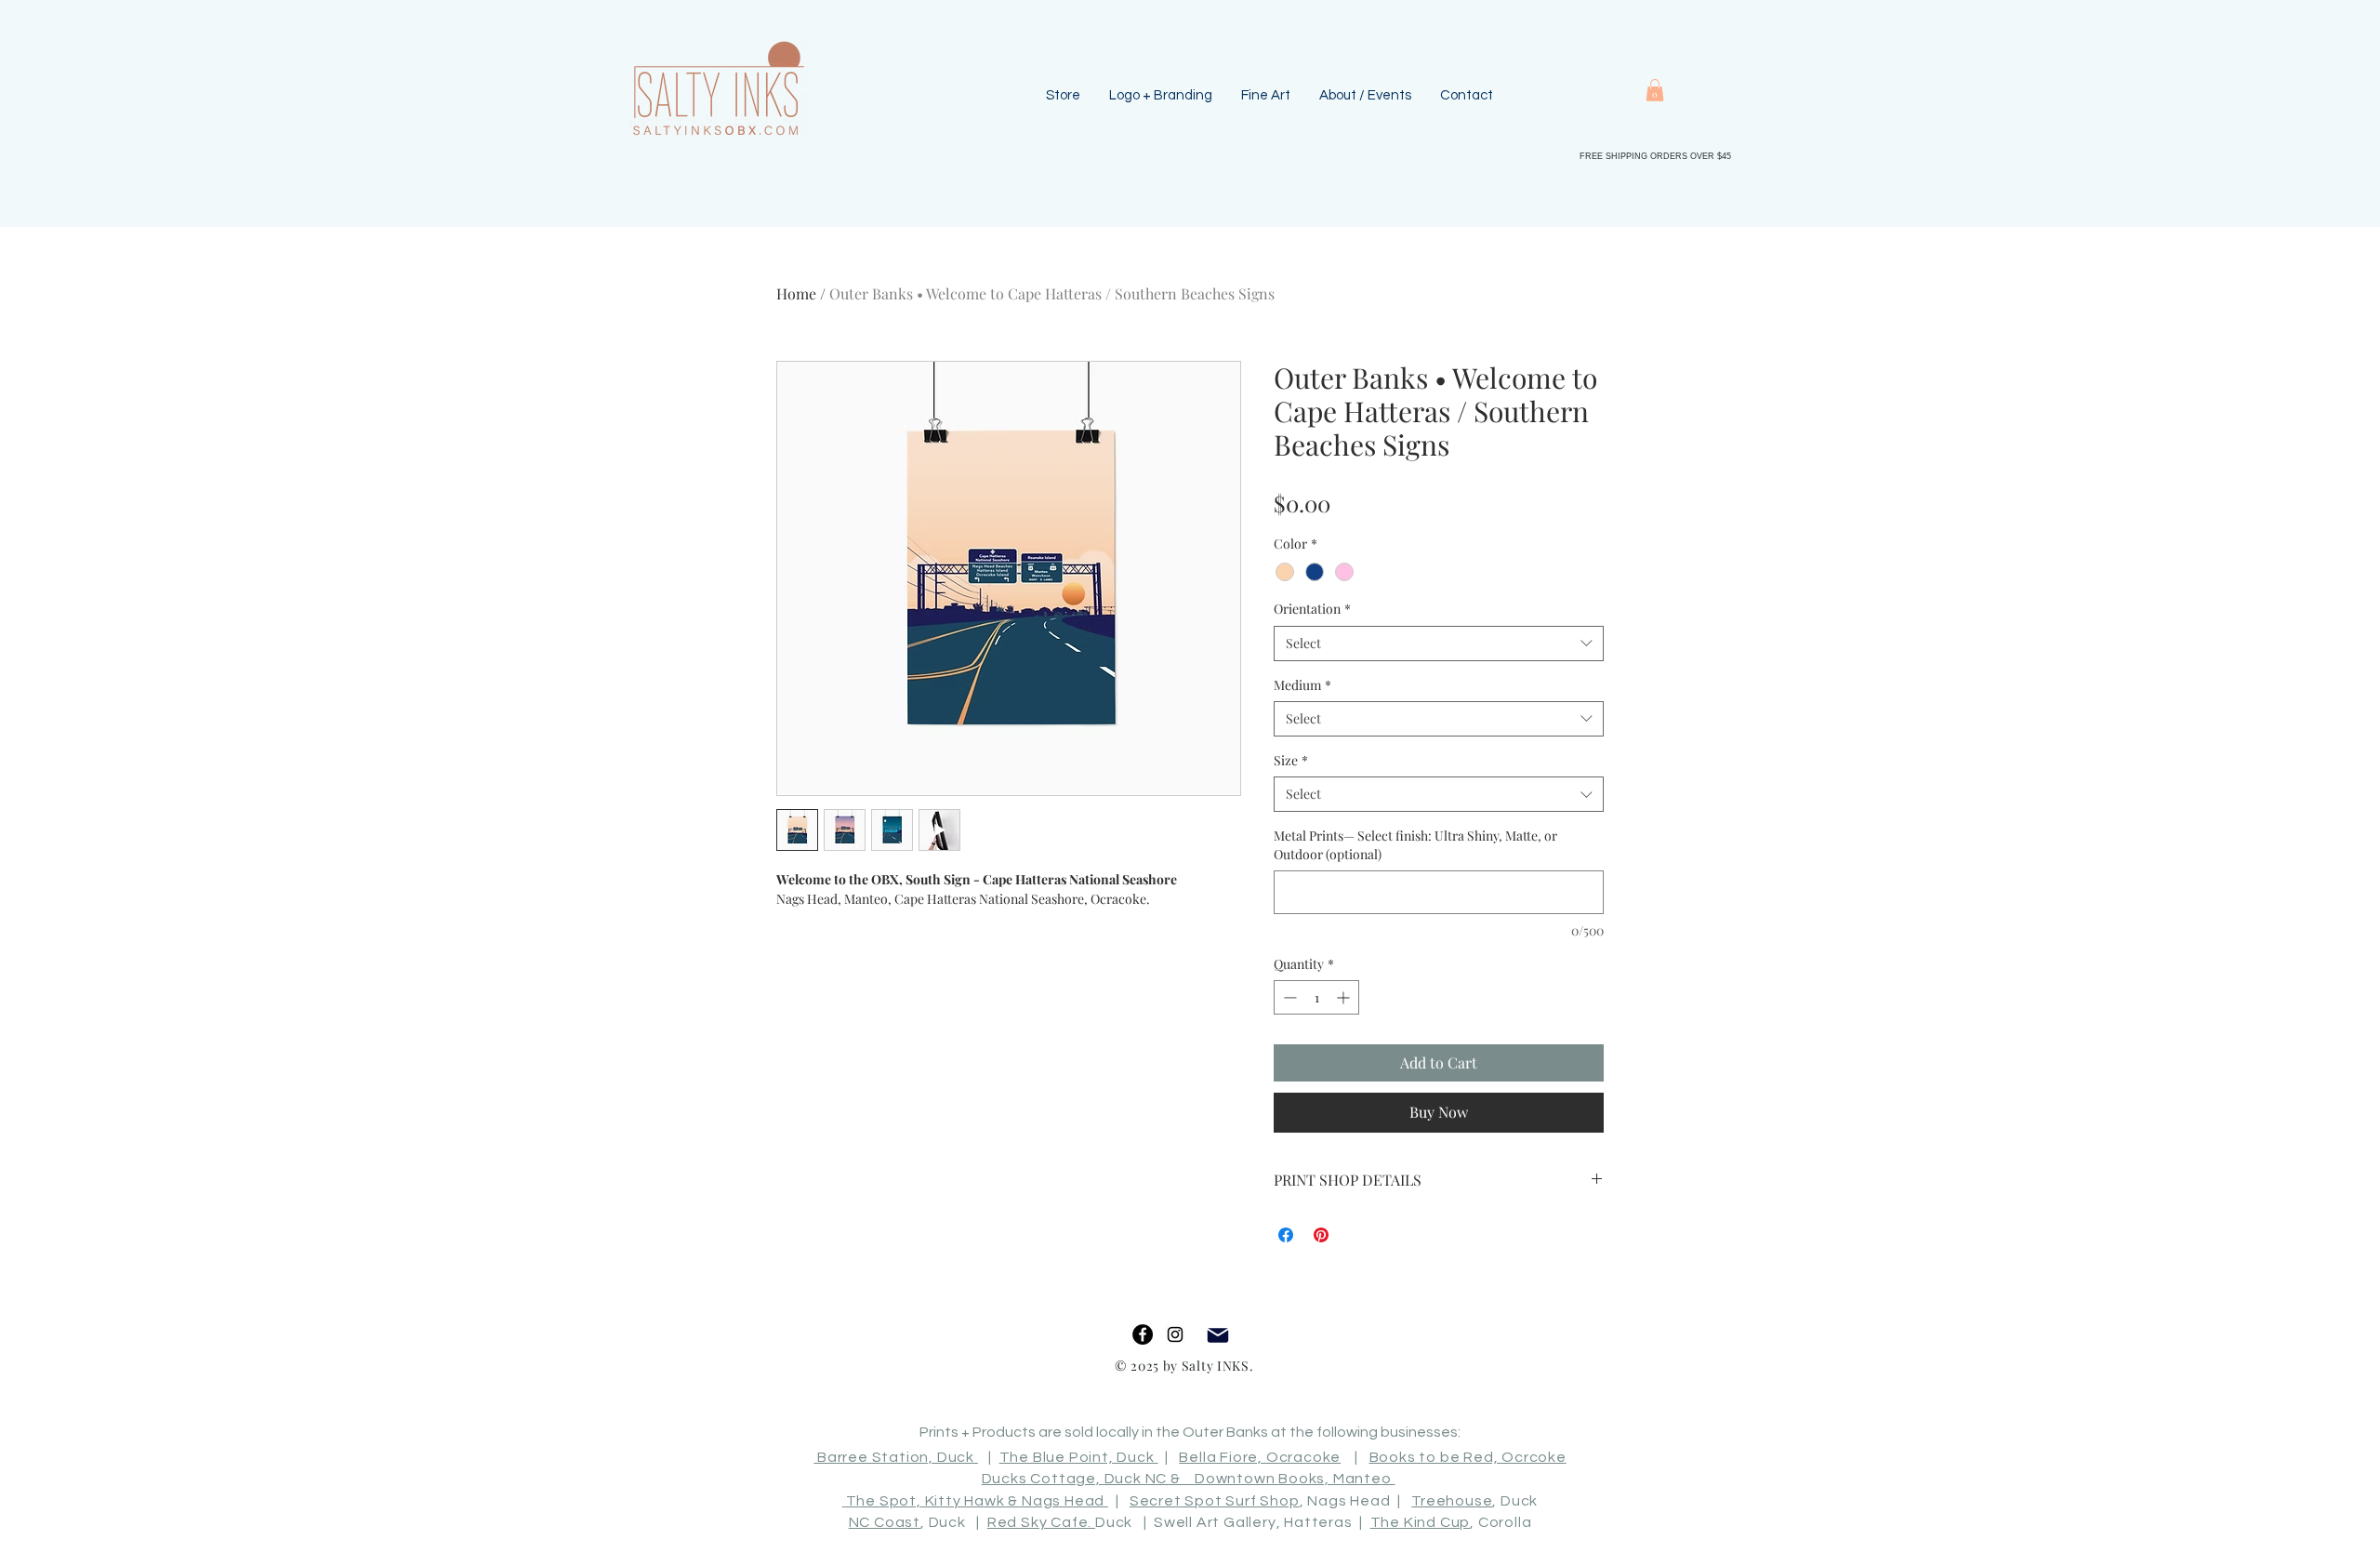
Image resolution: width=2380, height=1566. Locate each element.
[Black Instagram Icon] (1175, 1334)
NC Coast (885, 1522)
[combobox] (1439, 644)
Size (1291, 760)
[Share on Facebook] (1286, 1235)
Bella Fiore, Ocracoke (1260, 1457)
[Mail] (1217, 1335)
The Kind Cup (1421, 1522)
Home (796, 293)
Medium (1302, 685)
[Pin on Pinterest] (1321, 1235)
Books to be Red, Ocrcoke (1468, 1457)
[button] (1655, 90)
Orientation (1312, 609)
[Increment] (1345, 997)
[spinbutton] (1316, 997)
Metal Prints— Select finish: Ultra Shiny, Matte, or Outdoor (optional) (1415, 845)
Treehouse (1452, 1501)
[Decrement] (1288, 997)
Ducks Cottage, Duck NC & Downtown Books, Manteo (1189, 1479)
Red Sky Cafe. (1041, 1522)
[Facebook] (1143, 1334)
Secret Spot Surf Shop (1215, 1501)
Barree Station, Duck (896, 1457)
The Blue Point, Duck (1079, 1457)
